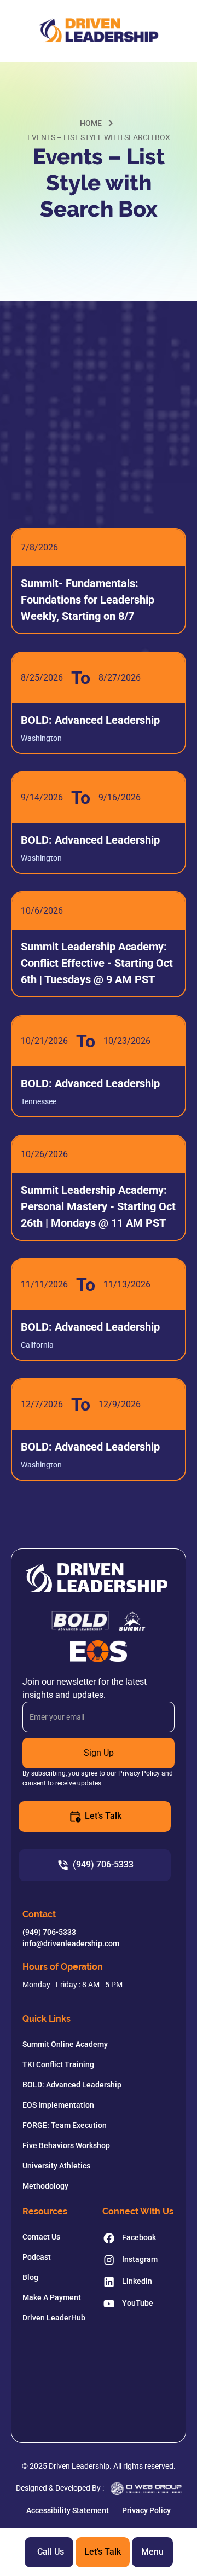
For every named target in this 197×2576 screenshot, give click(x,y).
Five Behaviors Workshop (66, 2145)
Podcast (37, 2257)
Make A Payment (52, 2297)
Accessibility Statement (68, 2510)
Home (91, 123)
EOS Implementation (58, 2105)
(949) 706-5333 (49, 1932)
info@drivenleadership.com (71, 1943)
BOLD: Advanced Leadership (72, 2085)
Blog (30, 2277)
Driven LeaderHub (54, 2318)
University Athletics (56, 2166)
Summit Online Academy (65, 2044)
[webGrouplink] (146, 2489)
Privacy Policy (146, 2510)
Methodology (45, 2186)
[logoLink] (98, 31)
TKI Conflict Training (58, 2064)
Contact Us (41, 2237)
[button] (152, 2552)
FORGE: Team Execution (65, 2125)
